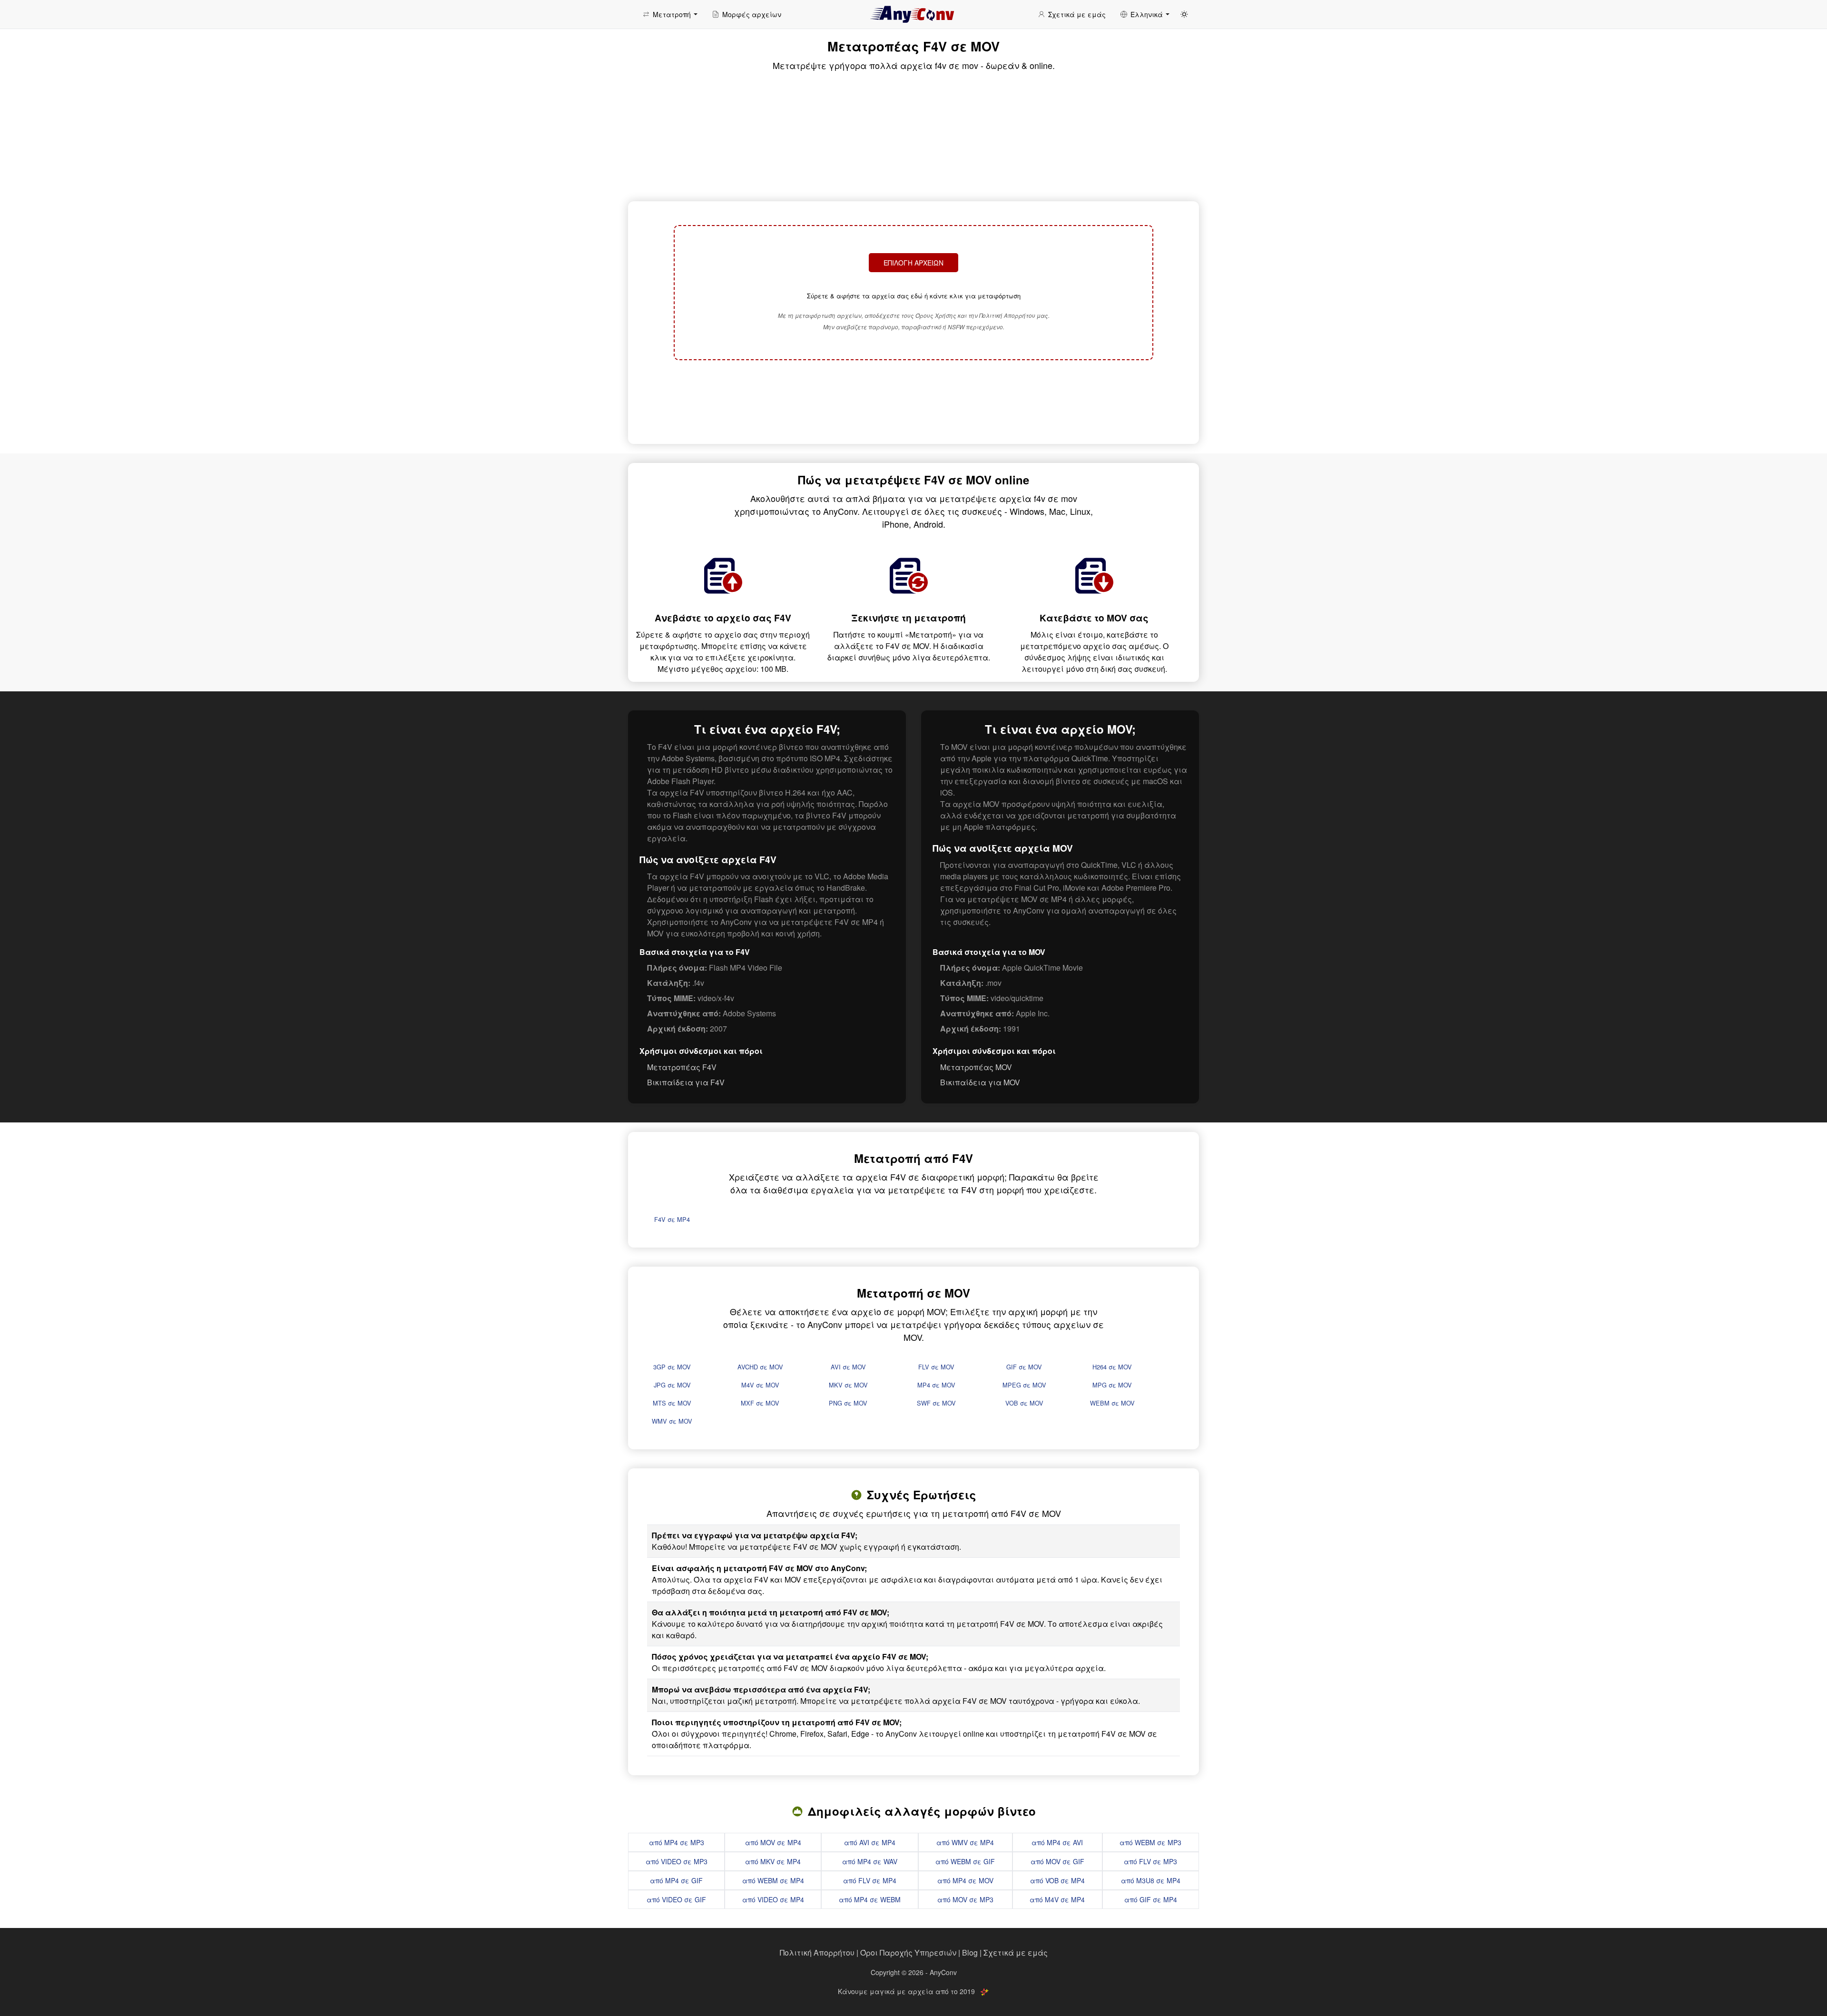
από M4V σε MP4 (1057, 1899)
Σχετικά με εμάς (1016, 1952)
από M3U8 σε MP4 (1151, 1880)
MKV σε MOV (848, 1385)
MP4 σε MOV (936, 1385)
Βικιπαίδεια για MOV (980, 1082)
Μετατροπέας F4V (682, 1067)
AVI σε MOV (848, 1367)
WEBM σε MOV (1112, 1403)
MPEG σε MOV (1024, 1385)
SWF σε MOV (936, 1403)
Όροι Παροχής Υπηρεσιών (908, 1952)
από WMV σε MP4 (965, 1842)
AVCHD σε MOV (760, 1367)
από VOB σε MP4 (1057, 1880)
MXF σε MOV (760, 1403)
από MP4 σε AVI (1057, 1842)
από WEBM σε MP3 (1150, 1842)
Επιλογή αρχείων (913, 263)
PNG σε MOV (848, 1403)
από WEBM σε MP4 (773, 1880)
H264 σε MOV (1112, 1367)
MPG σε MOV (1112, 1385)
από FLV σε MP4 (870, 1880)
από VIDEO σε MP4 (773, 1899)
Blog (970, 1952)
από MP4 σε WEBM (870, 1899)
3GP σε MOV (672, 1367)
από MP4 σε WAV (870, 1861)
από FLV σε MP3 (1150, 1861)
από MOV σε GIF (1057, 1861)
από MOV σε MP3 (965, 1899)
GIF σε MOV (1024, 1367)
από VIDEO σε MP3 (677, 1861)
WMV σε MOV (672, 1421)
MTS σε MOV (672, 1403)
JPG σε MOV (672, 1385)
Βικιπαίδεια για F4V (686, 1082)
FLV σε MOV (936, 1367)
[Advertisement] (913, 401)
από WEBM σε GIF (965, 1861)
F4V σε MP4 (672, 1219)
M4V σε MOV (760, 1385)
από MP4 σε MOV (965, 1880)
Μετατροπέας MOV (976, 1067)
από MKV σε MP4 (773, 1861)
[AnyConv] (913, 14)
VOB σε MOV (1024, 1403)
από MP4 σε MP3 (677, 1842)
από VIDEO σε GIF (676, 1899)
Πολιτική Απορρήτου (817, 1952)
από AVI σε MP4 (870, 1842)
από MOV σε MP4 (773, 1842)
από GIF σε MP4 (1151, 1899)
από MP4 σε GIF (676, 1880)
